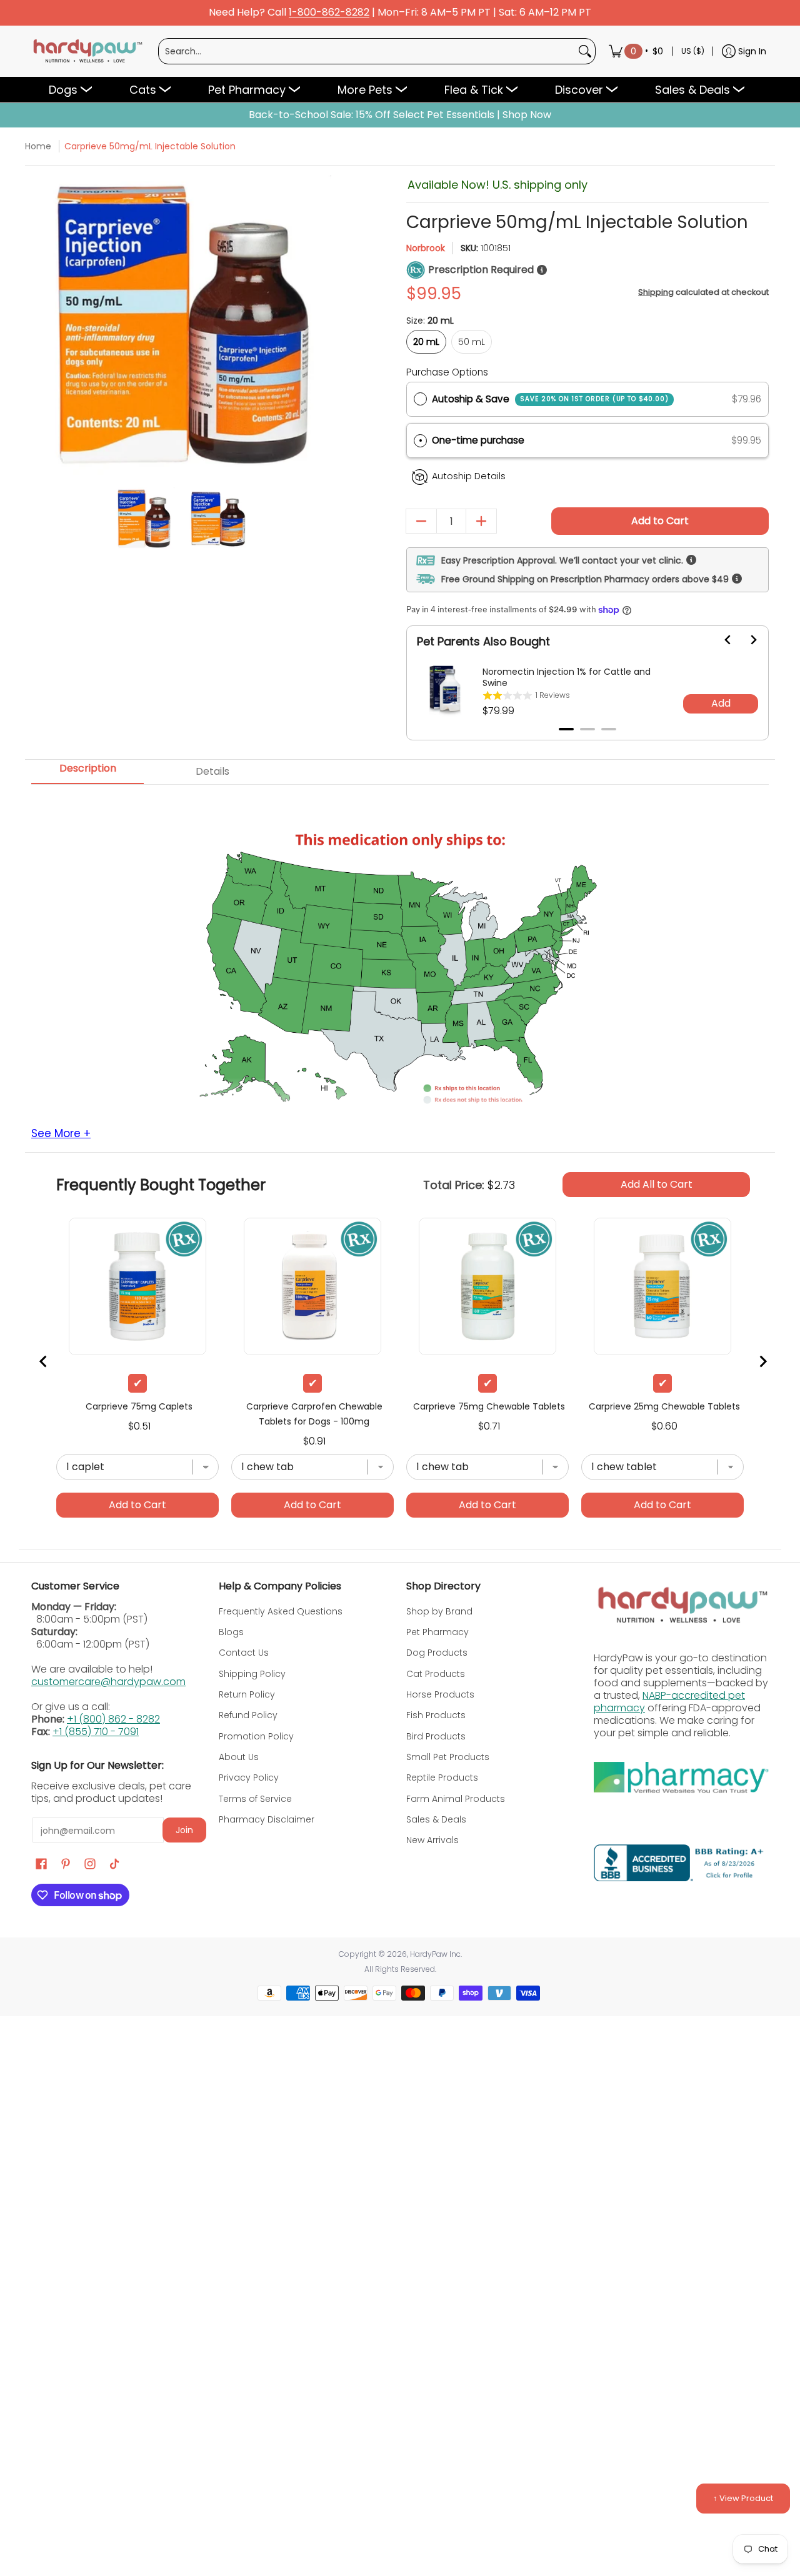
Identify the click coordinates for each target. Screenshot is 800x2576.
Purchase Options (447, 372)
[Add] (481, 521)
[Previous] (42, 325)
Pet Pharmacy (437, 1632)
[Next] (320, 325)
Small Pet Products (448, 1757)
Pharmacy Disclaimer (267, 1819)
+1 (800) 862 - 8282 (113, 1719)
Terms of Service (255, 1799)
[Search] (585, 51)
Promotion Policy (256, 1736)
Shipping (656, 292)
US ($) (693, 51)
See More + (61, 1134)
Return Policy (247, 1694)
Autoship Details (469, 476)
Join (184, 1830)
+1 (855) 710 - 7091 (96, 1732)
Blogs (231, 1632)
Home (38, 146)
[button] (587, 441)
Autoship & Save (550, 399)
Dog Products (437, 1653)
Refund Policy (248, 1715)
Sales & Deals (436, 1819)
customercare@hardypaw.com (108, 1682)
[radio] (420, 399)
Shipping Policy (252, 1674)
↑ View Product (743, 2498)
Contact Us (244, 1653)
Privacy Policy (249, 1778)
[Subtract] (421, 521)
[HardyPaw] (87, 51)
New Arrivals (432, 1840)
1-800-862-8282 (329, 13)
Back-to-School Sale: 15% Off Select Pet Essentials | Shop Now (400, 115)
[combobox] (367, 51)
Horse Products (440, 1694)
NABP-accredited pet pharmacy (669, 1702)
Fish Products (436, 1715)
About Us (239, 1757)
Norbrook (426, 248)
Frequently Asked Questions (281, 1611)
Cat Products (436, 1674)
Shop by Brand (439, 1611)
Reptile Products (442, 1778)
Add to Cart (660, 521)
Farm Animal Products (456, 1799)
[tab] (87, 772)
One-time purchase (478, 440)
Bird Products (436, 1736)
